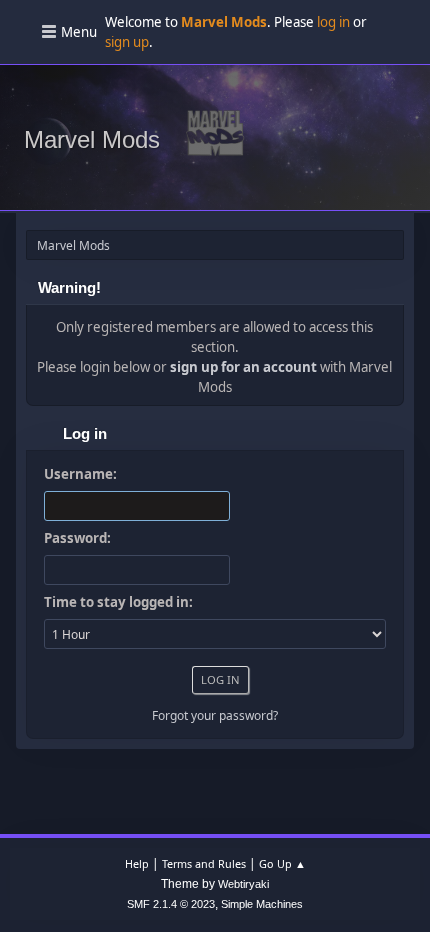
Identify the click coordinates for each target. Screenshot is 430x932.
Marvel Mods (92, 139)
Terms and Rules (204, 863)
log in (333, 22)
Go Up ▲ (282, 863)
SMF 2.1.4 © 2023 (171, 904)
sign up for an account (243, 367)
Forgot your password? (215, 715)
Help (137, 863)
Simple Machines (262, 904)
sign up (127, 42)
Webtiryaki (243, 884)
